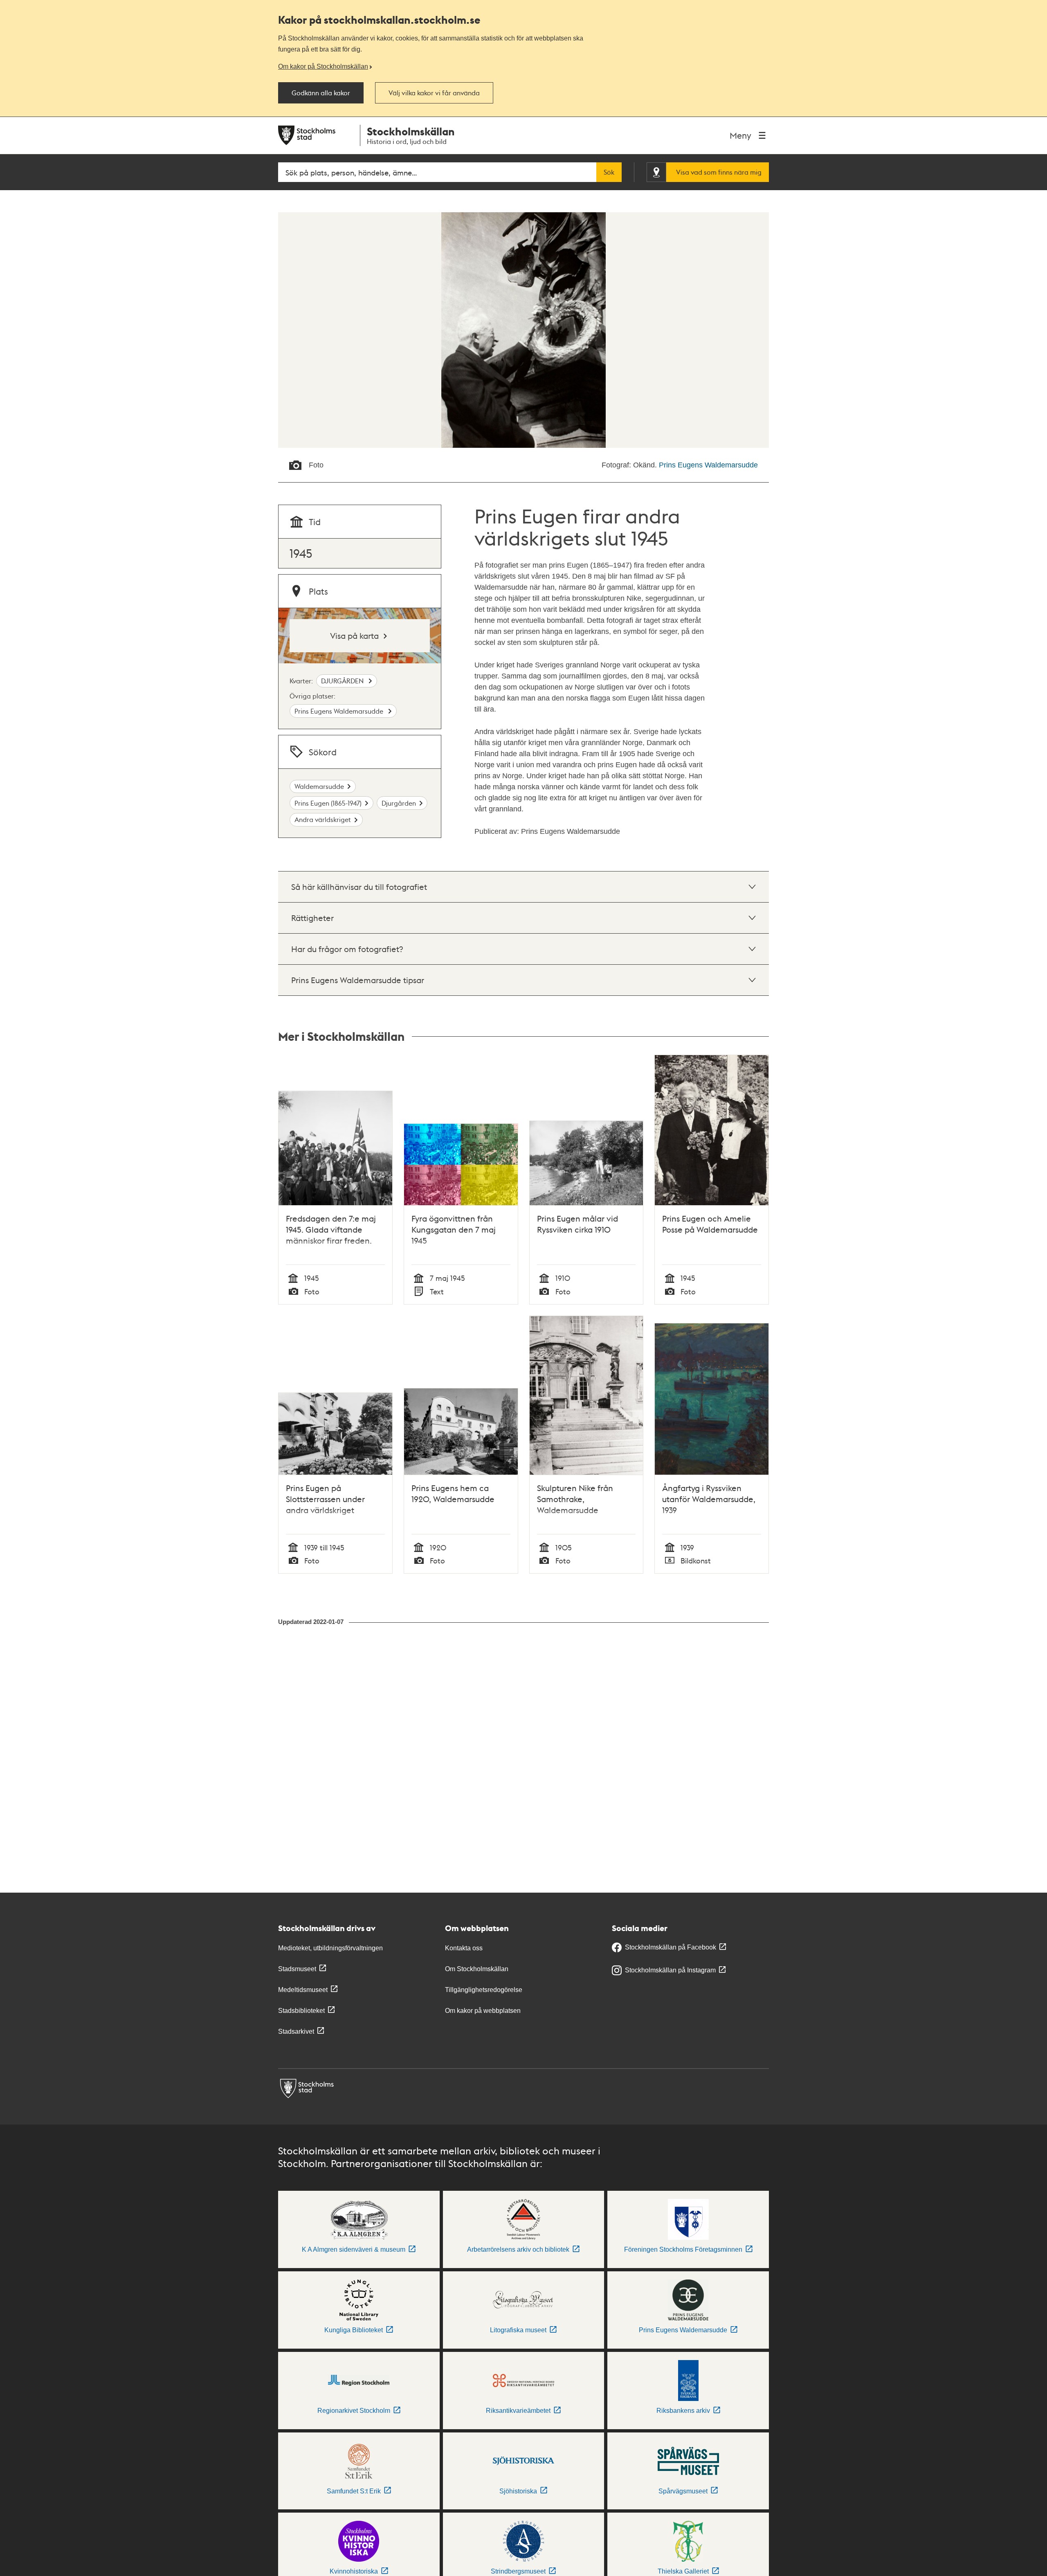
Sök (609, 172)
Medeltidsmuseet (303, 1990)
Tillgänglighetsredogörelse (484, 1990)
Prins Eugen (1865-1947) (328, 803)
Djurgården (399, 803)
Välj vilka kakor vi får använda (434, 93)
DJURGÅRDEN (343, 681)
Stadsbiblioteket (301, 2011)
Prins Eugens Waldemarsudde (708, 465)
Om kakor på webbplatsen (483, 2011)
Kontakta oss (464, 1948)
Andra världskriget (323, 819)
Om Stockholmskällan (477, 1969)
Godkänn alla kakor (321, 93)
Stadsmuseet (297, 1969)
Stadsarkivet (296, 2031)
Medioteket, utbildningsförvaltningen (330, 1948)
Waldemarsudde (319, 786)
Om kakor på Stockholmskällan (323, 66)
